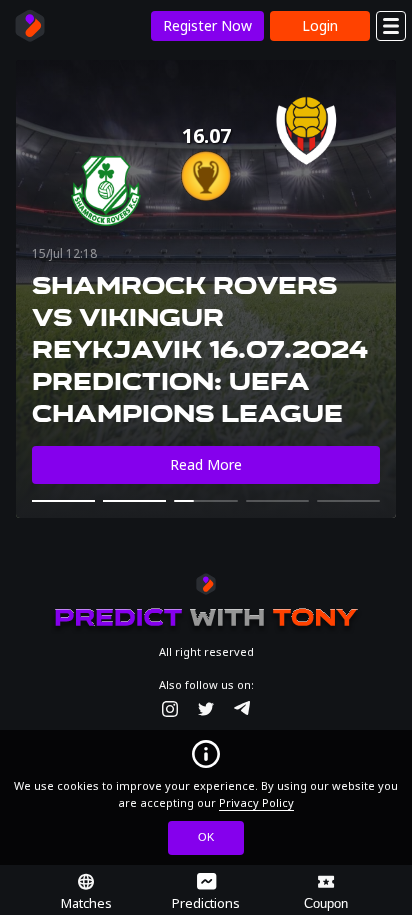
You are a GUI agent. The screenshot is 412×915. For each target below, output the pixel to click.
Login (320, 25)
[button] (63, 501)
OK (206, 837)
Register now (207, 25)
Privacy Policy (256, 802)
